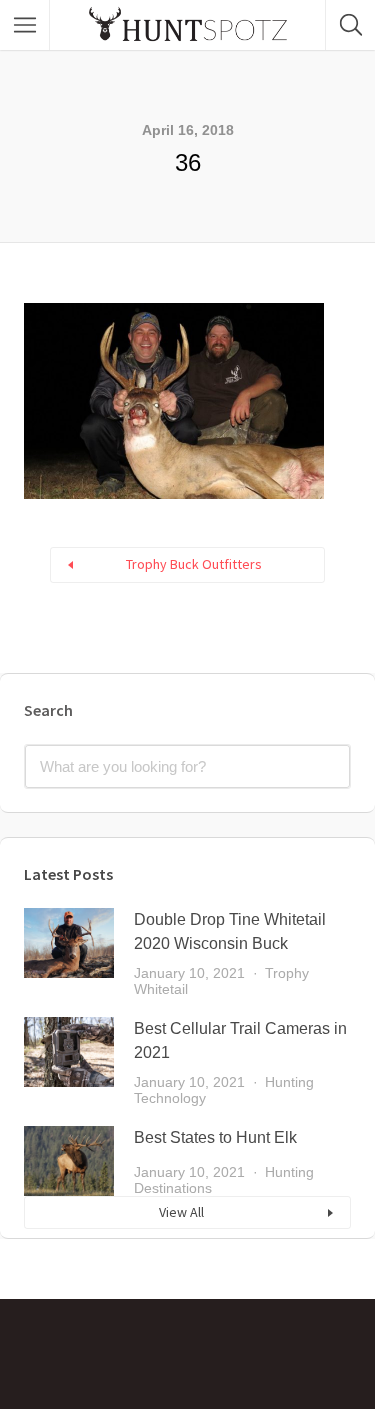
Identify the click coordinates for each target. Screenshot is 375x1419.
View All (181, 1212)
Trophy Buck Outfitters (194, 564)
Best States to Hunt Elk (215, 1137)
